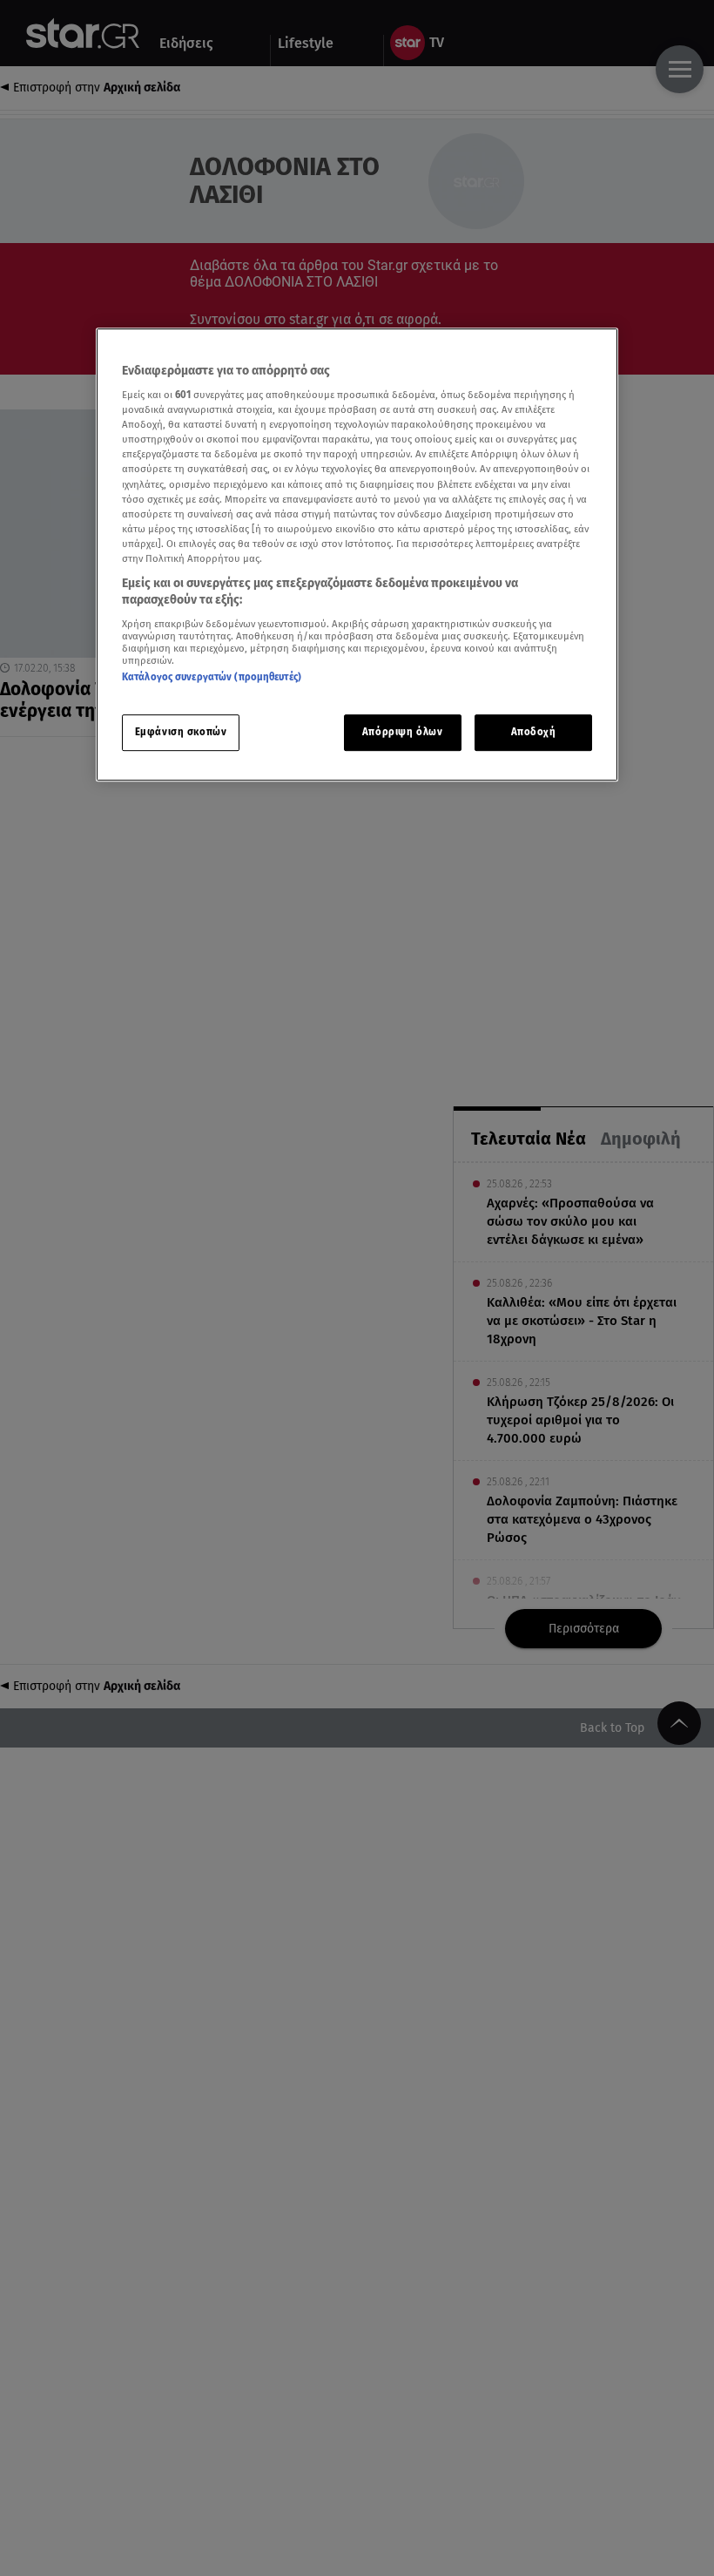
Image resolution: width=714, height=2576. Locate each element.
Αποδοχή (534, 733)
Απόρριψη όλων (402, 733)
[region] (357, 555)
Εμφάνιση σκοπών (181, 733)
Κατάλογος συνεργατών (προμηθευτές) (212, 677)
